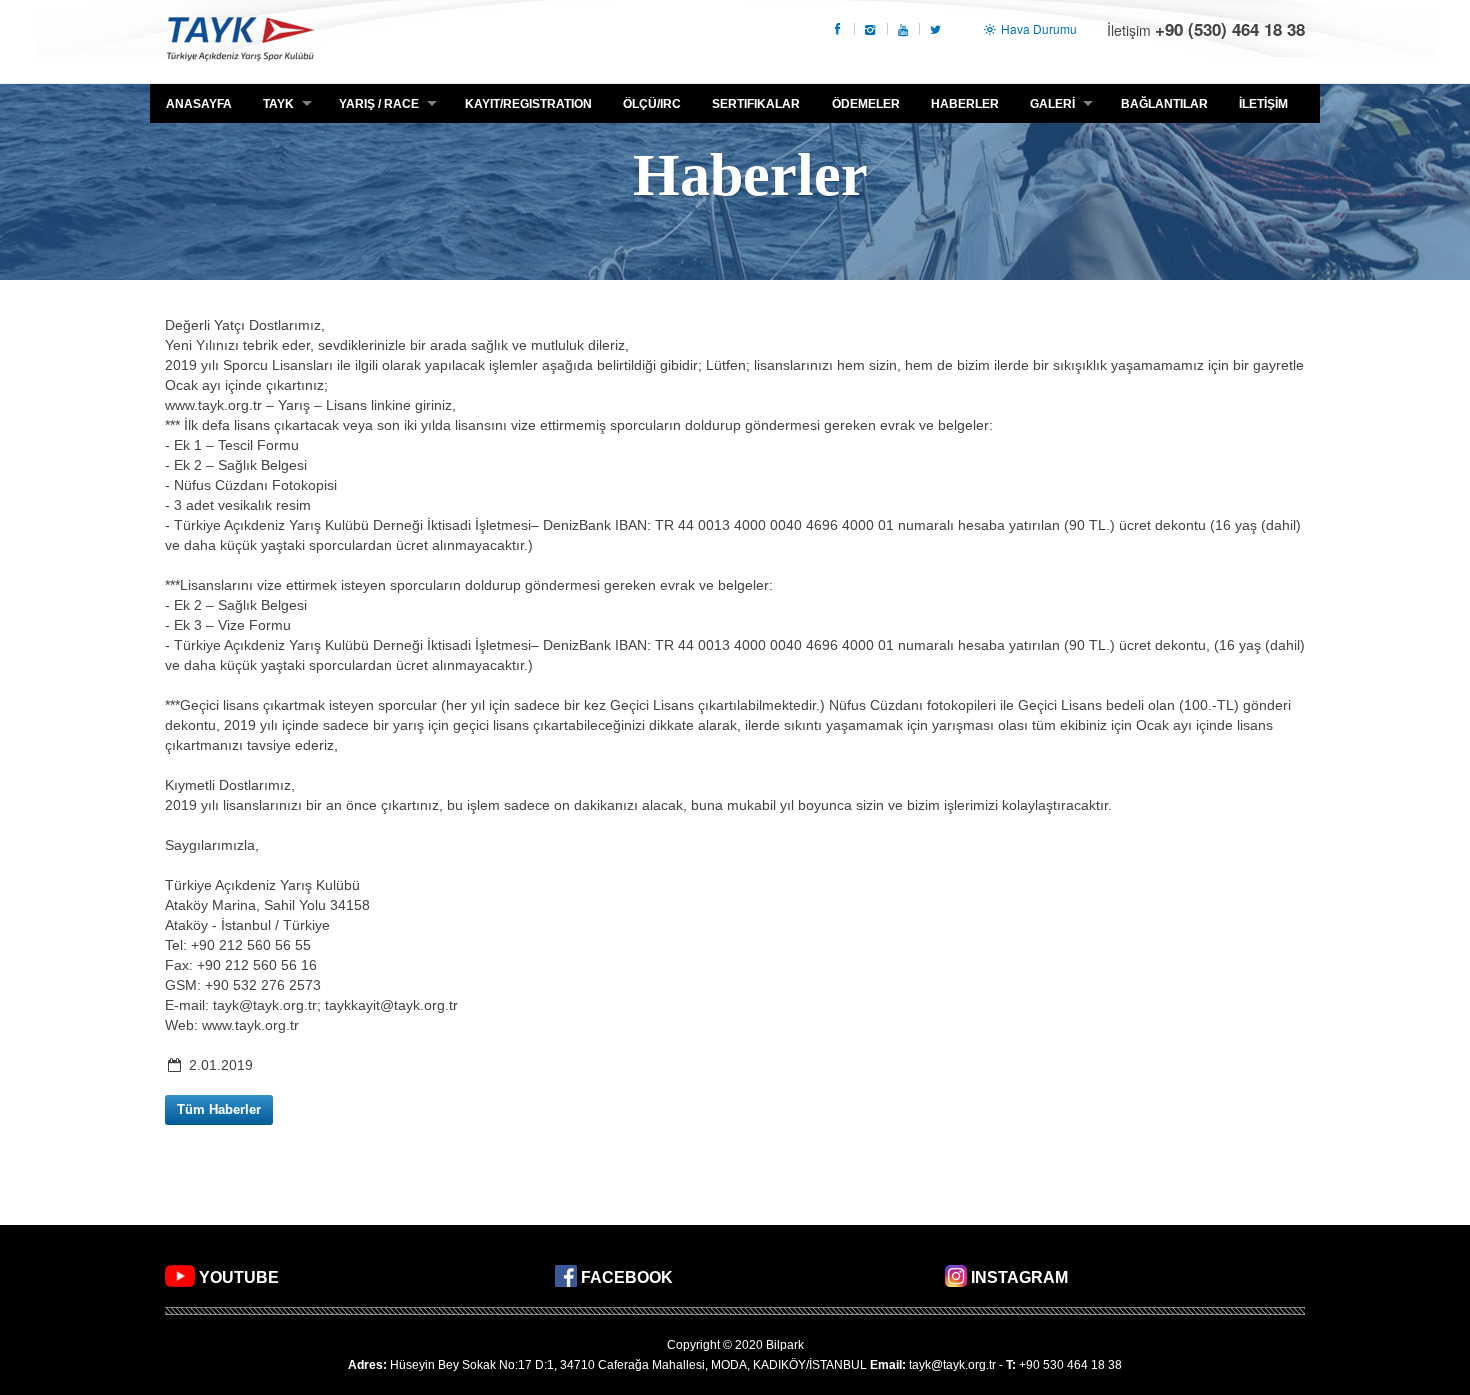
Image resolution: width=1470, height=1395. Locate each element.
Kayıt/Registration (528, 104)
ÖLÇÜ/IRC (652, 104)
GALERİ (1052, 104)
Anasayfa (199, 104)
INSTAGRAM (1019, 1277)
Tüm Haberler (219, 1109)
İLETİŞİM (1263, 104)
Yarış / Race (379, 104)
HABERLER (965, 104)
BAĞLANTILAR (1164, 104)
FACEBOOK (627, 1277)
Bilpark (785, 1345)
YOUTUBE (239, 1277)
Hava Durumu (1037, 28)
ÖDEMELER (866, 104)
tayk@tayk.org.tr (952, 1365)
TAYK (240, 41)
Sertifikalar (756, 104)
